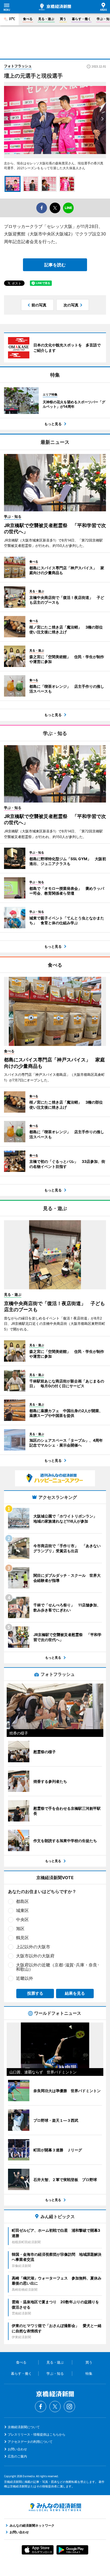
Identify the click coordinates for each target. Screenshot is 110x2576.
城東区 (22, 1910)
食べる (28, 19)
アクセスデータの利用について (30, 2442)
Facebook (41, 2407)
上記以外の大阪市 (33, 1947)
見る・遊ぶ (46, 19)
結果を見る (75, 1993)
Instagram (69, 2407)
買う (63, 19)
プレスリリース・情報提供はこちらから (37, 2434)
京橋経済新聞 (55, 7)
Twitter (55, 2407)
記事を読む (55, 265)
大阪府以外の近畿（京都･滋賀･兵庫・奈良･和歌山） (58, 1967)
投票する (35, 1993)
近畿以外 (25, 1978)
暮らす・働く (81, 19)
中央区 (22, 1919)
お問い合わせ (17, 2449)
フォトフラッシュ (18, 66)
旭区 (20, 1929)
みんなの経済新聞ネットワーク (55, 2507)
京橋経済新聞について (24, 2427)
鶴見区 (22, 1938)
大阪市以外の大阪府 (35, 1956)
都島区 (22, 1901)
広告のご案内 (17, 2456)
